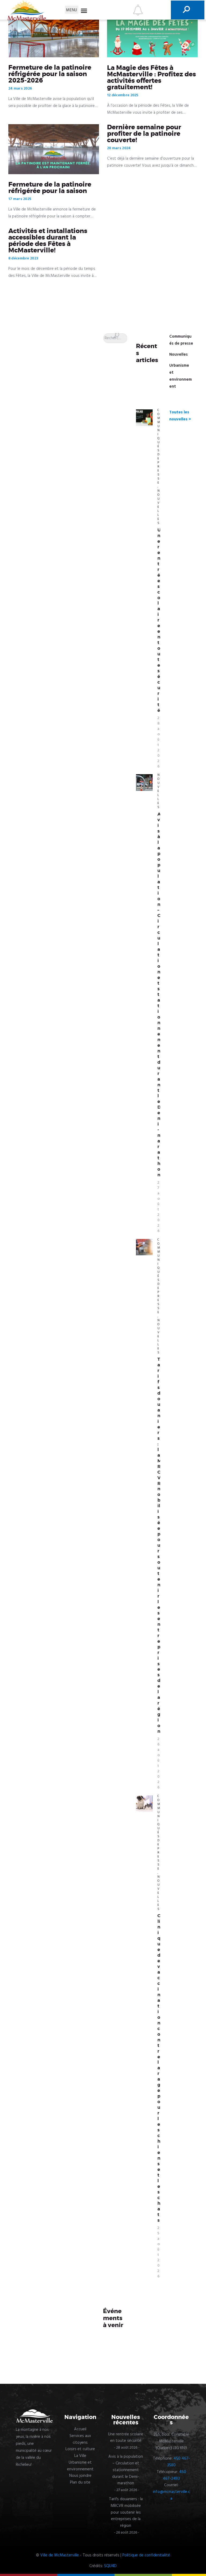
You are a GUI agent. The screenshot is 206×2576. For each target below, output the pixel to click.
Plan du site (80, 2482)
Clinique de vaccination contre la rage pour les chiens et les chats (159, 2068)
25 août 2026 (159, 2252)
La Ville (80, 2456)
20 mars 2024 (119, 148)
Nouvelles (179, 355)
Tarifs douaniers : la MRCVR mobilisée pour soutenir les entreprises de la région (159, 1545)
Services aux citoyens (80, 2439)
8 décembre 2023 (23, 258)
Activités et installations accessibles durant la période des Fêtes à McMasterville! (48, 241)
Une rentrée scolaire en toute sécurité (159, 620)
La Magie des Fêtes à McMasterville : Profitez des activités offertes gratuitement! (151, 78)
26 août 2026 (159, 1763)
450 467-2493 (174, 2475)
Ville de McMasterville (60, 2555)
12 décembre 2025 (123, 95)
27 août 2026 (159, 1207)
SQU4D (110, 2566)
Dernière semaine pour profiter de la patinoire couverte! (144, 134)
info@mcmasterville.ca (171, 2495)
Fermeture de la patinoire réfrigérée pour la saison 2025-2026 (50, 74)
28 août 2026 (159, 742)
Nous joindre (80, 2476)
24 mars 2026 (20, 89)
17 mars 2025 (20, 199)
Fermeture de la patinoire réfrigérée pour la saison (50, 188)
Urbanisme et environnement (80, 2466)
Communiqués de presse (159, 446)
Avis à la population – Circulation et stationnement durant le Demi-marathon (159, 995)
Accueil (80, 2429)
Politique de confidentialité (146, 2555)
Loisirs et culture (80, 2449)
